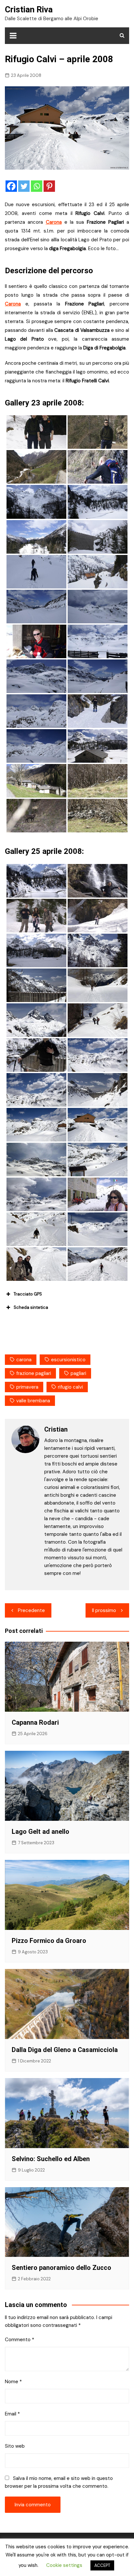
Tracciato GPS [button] (28, 1294)
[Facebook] (11, 186)
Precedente (31, 1610)
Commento (20, 2340)
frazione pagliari (34, 1373)
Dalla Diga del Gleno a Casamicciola (65, 2050)
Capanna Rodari (35, 1722)
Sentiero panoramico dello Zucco (61, 2268)
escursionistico (68, 1360)
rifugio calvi (70, 1387)
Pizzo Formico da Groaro (49, 1941)
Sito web (15, 2446)
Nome (13, 2382)
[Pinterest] (49, 186)
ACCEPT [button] (102, 2565)
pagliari (78, 1373)
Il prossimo (104, 1610)
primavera (27, 1387)
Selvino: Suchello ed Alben (51, 2159)
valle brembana (33, 1401)
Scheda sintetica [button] (31, 1307)
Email (12, 2414)
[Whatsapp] (37, 186)
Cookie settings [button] (64, 2565)
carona (24, 1360)
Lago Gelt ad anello (40, 1832)
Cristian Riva (29, 9)
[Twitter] (24, 186)
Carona (54, 222)
